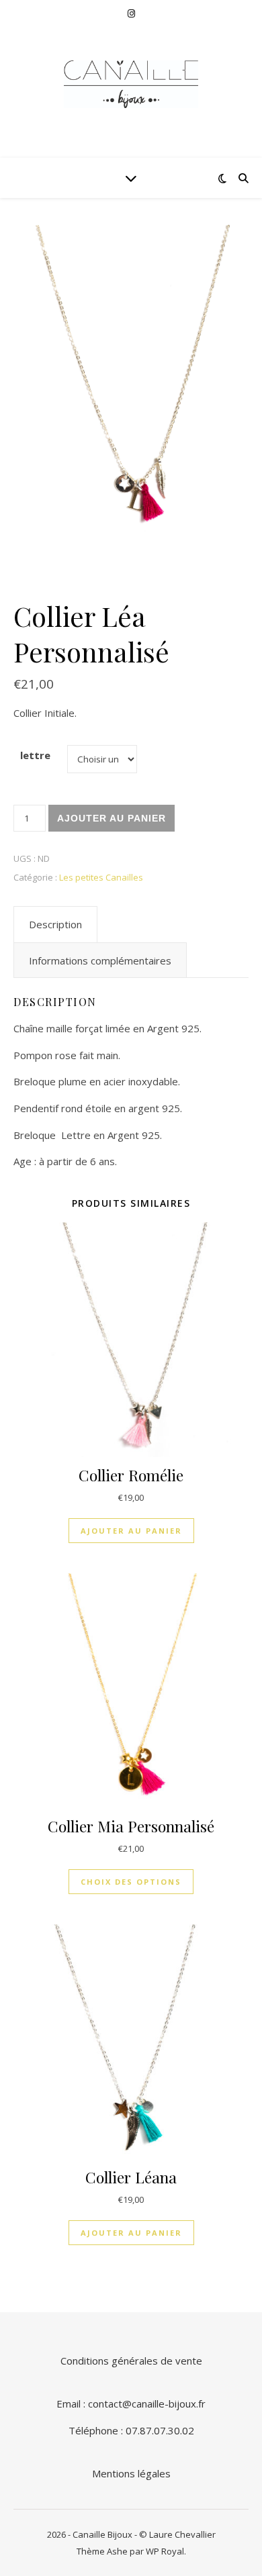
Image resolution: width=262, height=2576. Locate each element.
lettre (35, 755)
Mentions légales (131, 2473)
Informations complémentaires (100, 960)
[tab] (55, 924)
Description (55, 924)
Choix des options (131, 1882)
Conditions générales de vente (131, 2361)
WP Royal (165, 2551)
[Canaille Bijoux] (131, 84)
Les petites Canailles (101, 877)
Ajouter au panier (112, 818)
